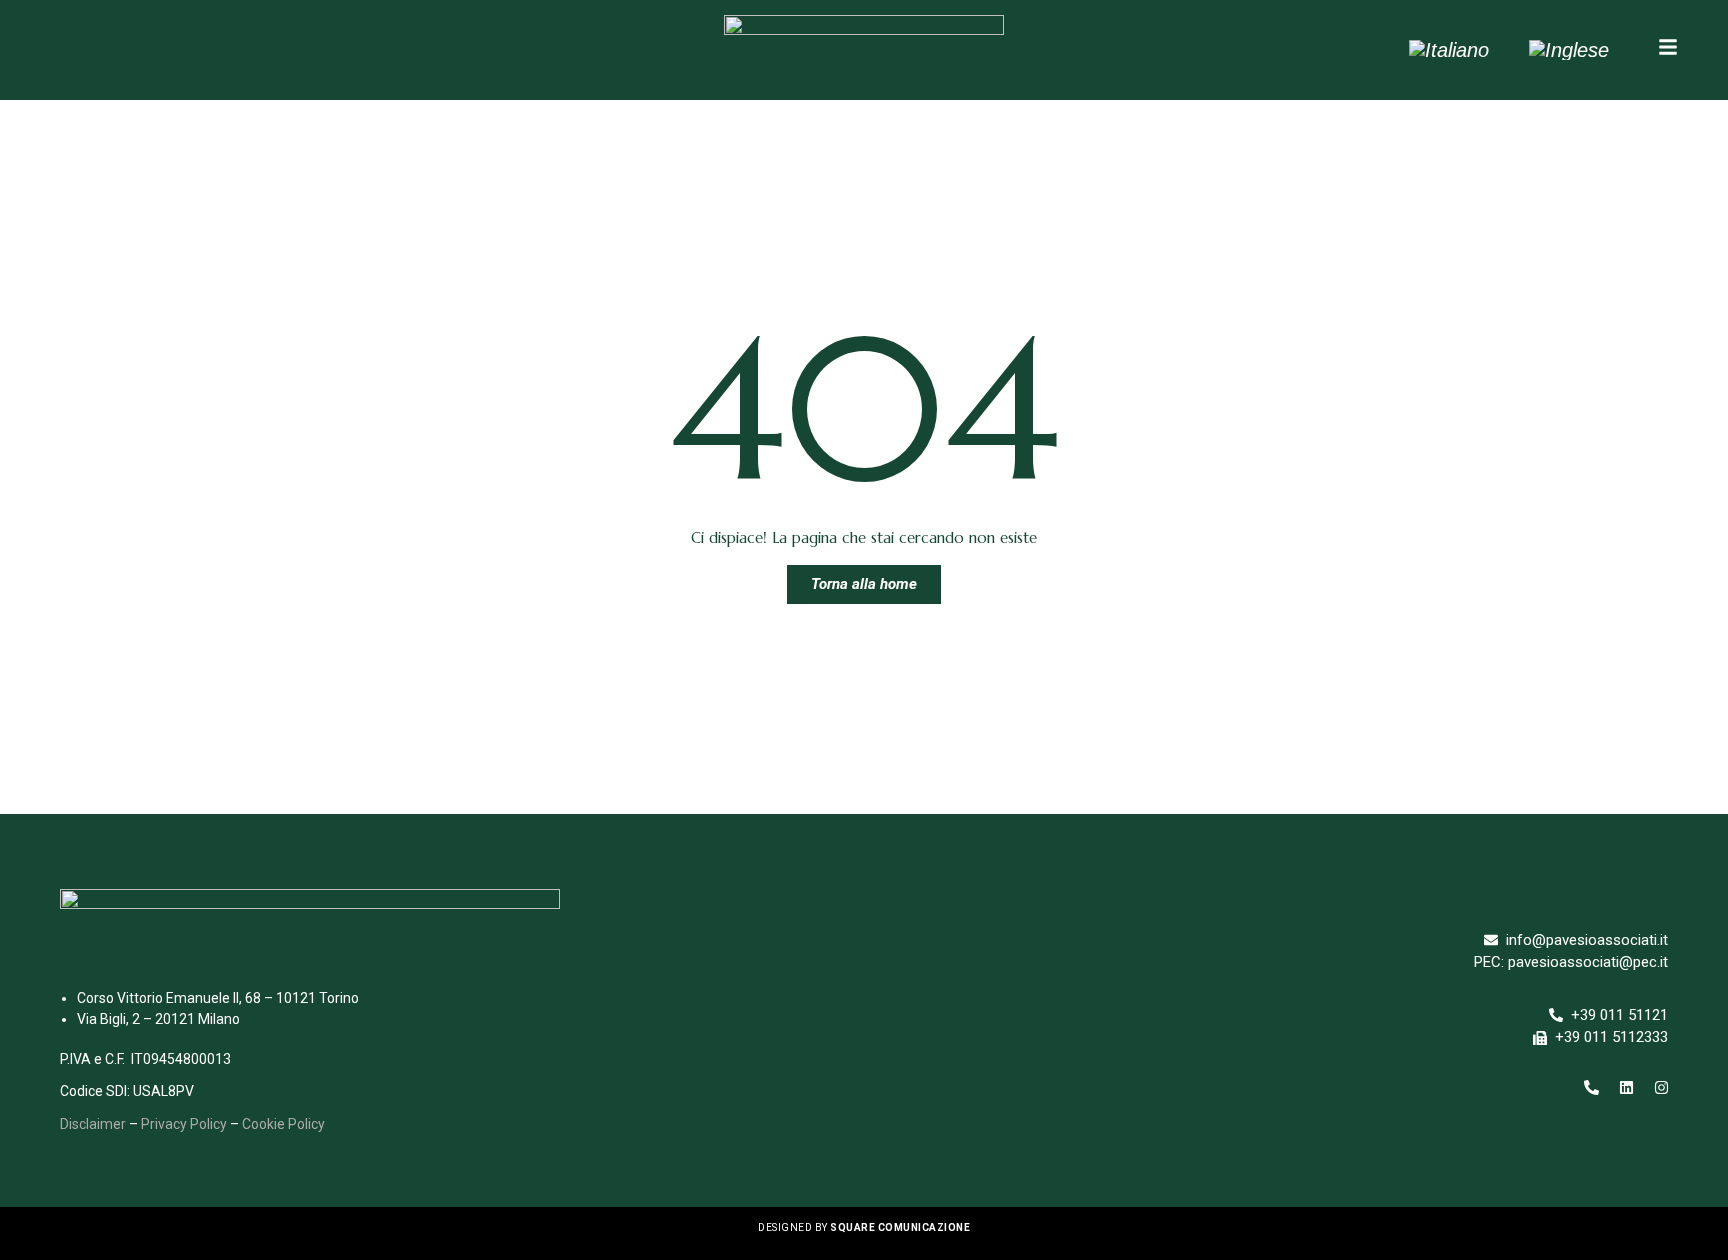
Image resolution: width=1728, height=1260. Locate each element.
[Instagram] (1661, 1088)
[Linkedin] (1626, 1088)
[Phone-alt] (1591, 1088)
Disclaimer (93, 1124)
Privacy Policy (184, 1124)
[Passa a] (1449, 50)
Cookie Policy (283, 1124)
